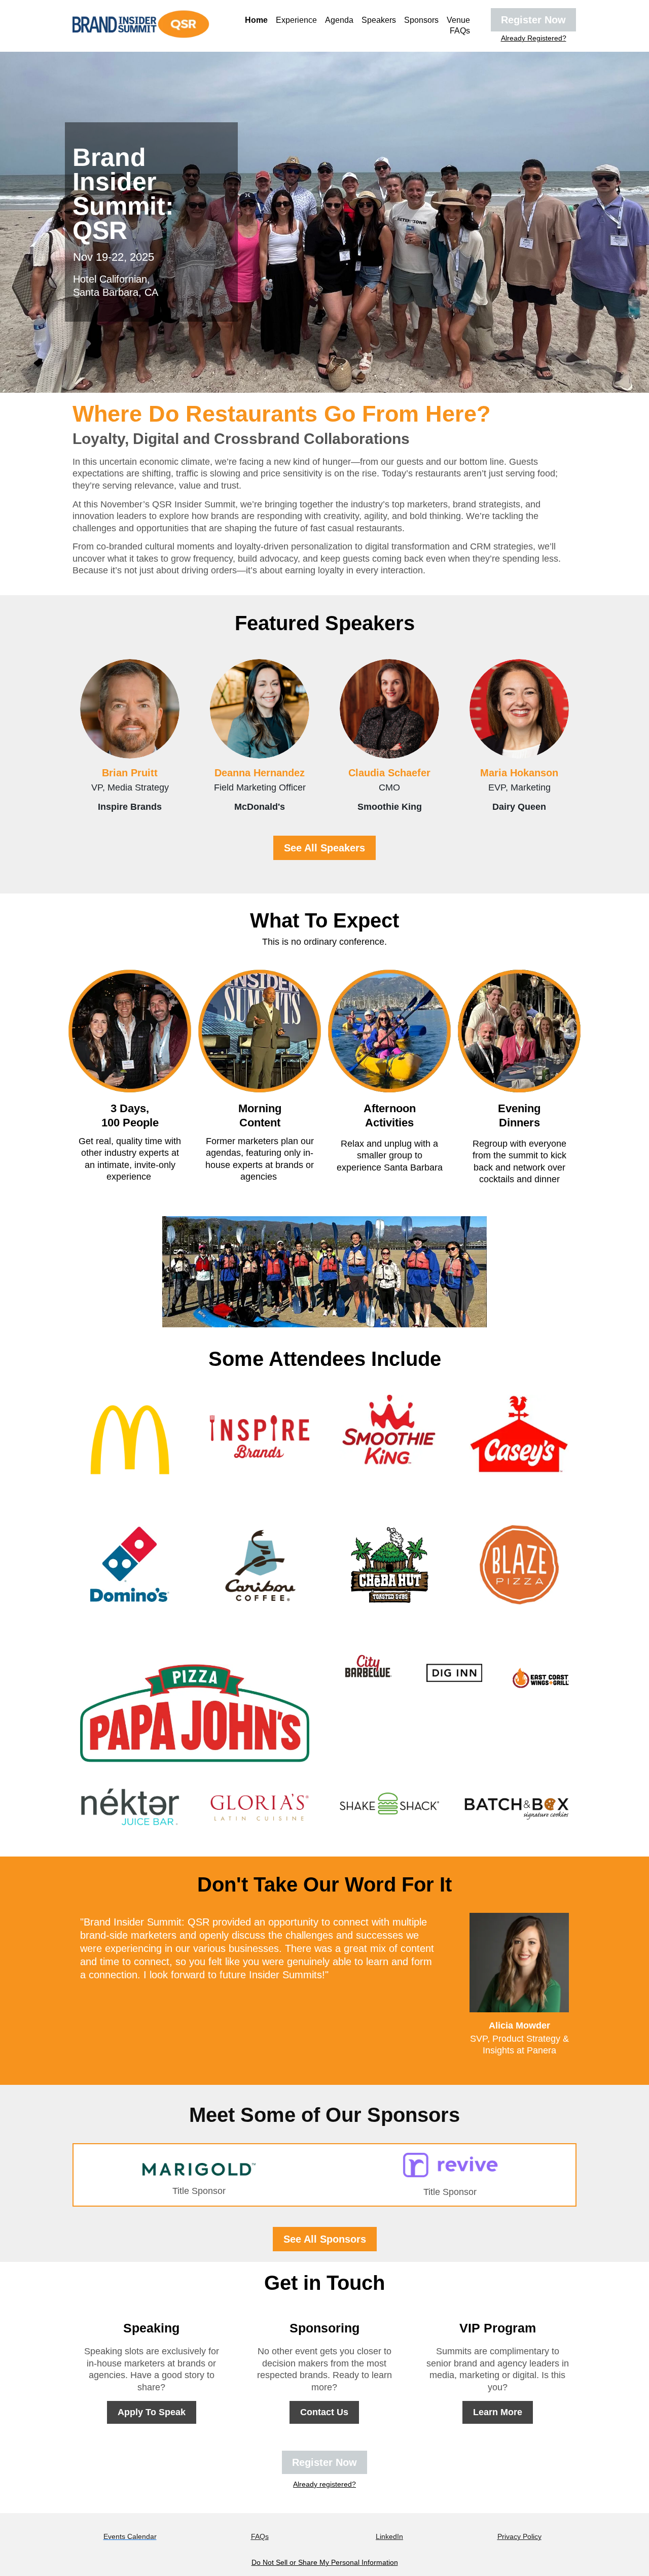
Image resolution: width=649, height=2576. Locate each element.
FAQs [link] (460, 31)
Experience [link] (296, 20)
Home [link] (256, 20)
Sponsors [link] (421, 20)
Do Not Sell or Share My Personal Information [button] (325, 2562)
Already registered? (324, 2484)
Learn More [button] (498, 2412)
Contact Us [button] (324, 2412)
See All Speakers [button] (324, 848)
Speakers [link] (379, 20)
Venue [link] (458, 20)
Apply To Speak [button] (152, 2412)
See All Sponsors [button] (325, 2239)
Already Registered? (534, 38)
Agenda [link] (339, 20)
